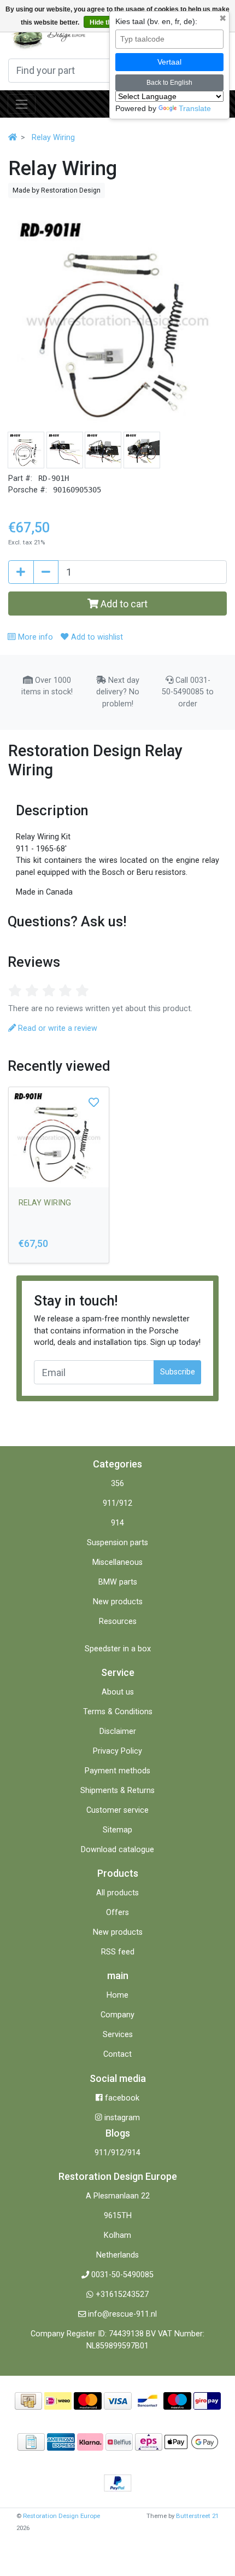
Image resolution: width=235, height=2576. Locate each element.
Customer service (117, 1810)
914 (117, 1523)
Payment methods (117, 1771)
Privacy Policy (117, 1751)
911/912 (117, 1503)
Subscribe (178, 1372)
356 (117, 1484)
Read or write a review (57, 1028)
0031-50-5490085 (122, 2275)
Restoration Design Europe (61, 2516)
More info (34, 637)
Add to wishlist (96, 637)
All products (117, 1893)
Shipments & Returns (117, 1791)
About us (118, 1692)
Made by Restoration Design (57, 190)
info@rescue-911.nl (122, 2314)
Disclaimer (118, 1731)
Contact (117, 2054)
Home (117, 1995)
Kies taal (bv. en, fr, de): (156, 21)
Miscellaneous (117, 1562)
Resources (118, 1621)
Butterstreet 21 (197, 2516)
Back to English (169, 83)
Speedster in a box (118, 1649)
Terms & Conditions (118, 1712)
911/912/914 (117, 2153)
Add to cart (123, 604)
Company (117, 2015)
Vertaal (169, 62)
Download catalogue (117, 1850)
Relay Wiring (53, 138)
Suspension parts (117, 1543)
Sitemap (117, 1830)
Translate (195, 108)
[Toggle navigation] (22, 104)
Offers (117, 1913)
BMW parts (118, 1582)
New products (118, 1602)
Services (118, 2035)
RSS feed (118, 1952)
